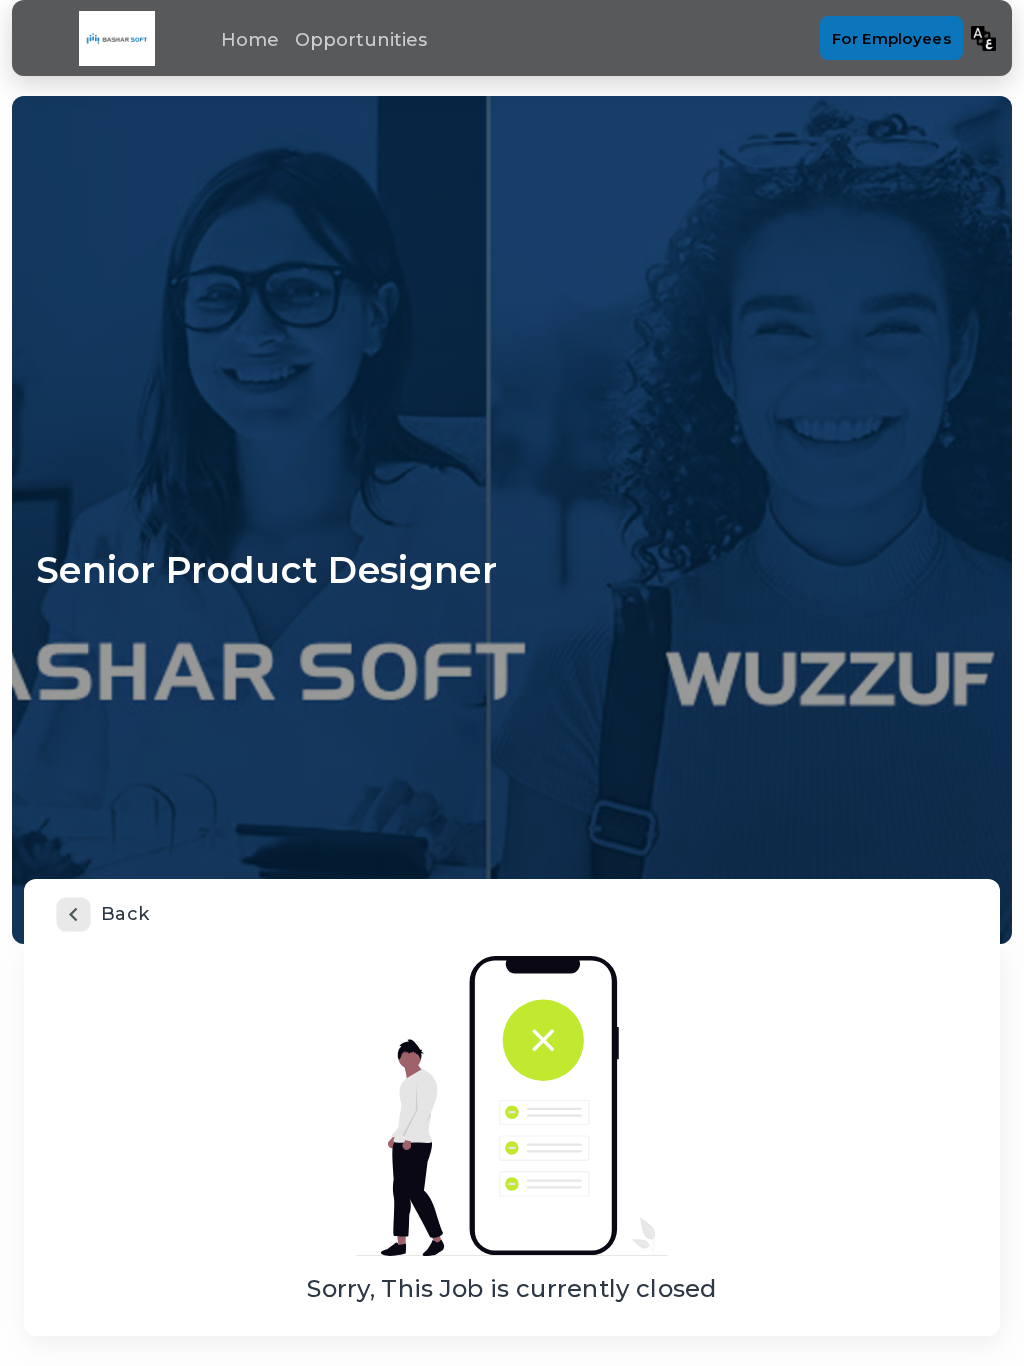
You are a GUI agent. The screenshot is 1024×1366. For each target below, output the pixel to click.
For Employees (891, 38)
